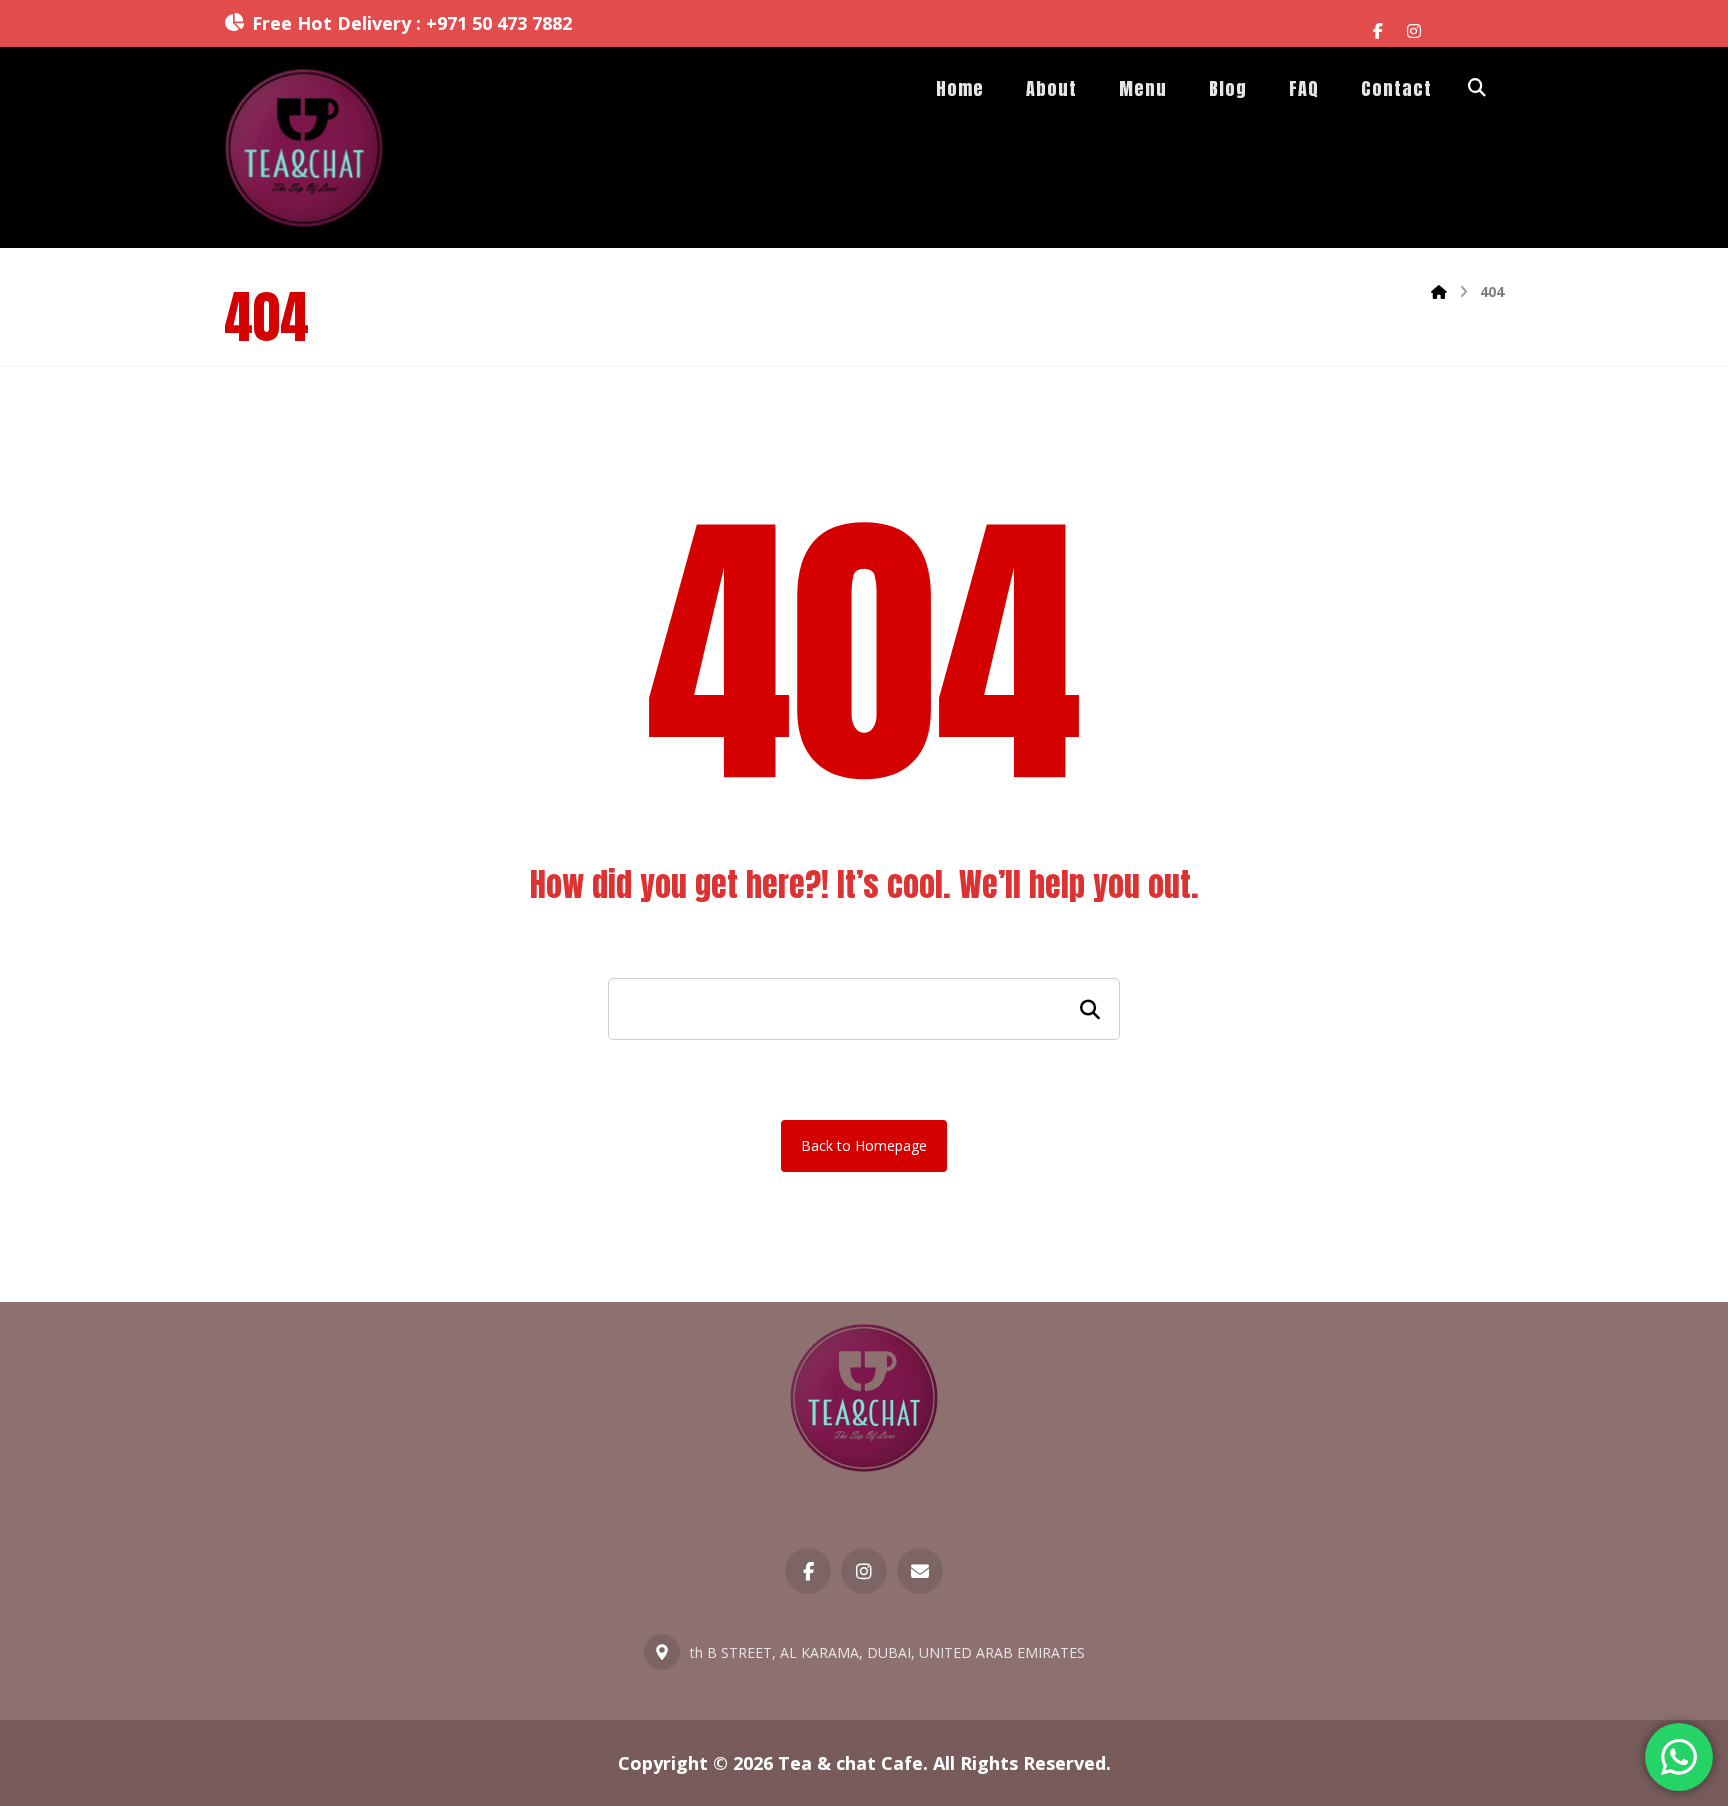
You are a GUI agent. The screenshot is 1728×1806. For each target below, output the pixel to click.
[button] (1378, 31)
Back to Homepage (864, 1145)
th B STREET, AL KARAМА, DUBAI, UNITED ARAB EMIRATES (887, 1652)
